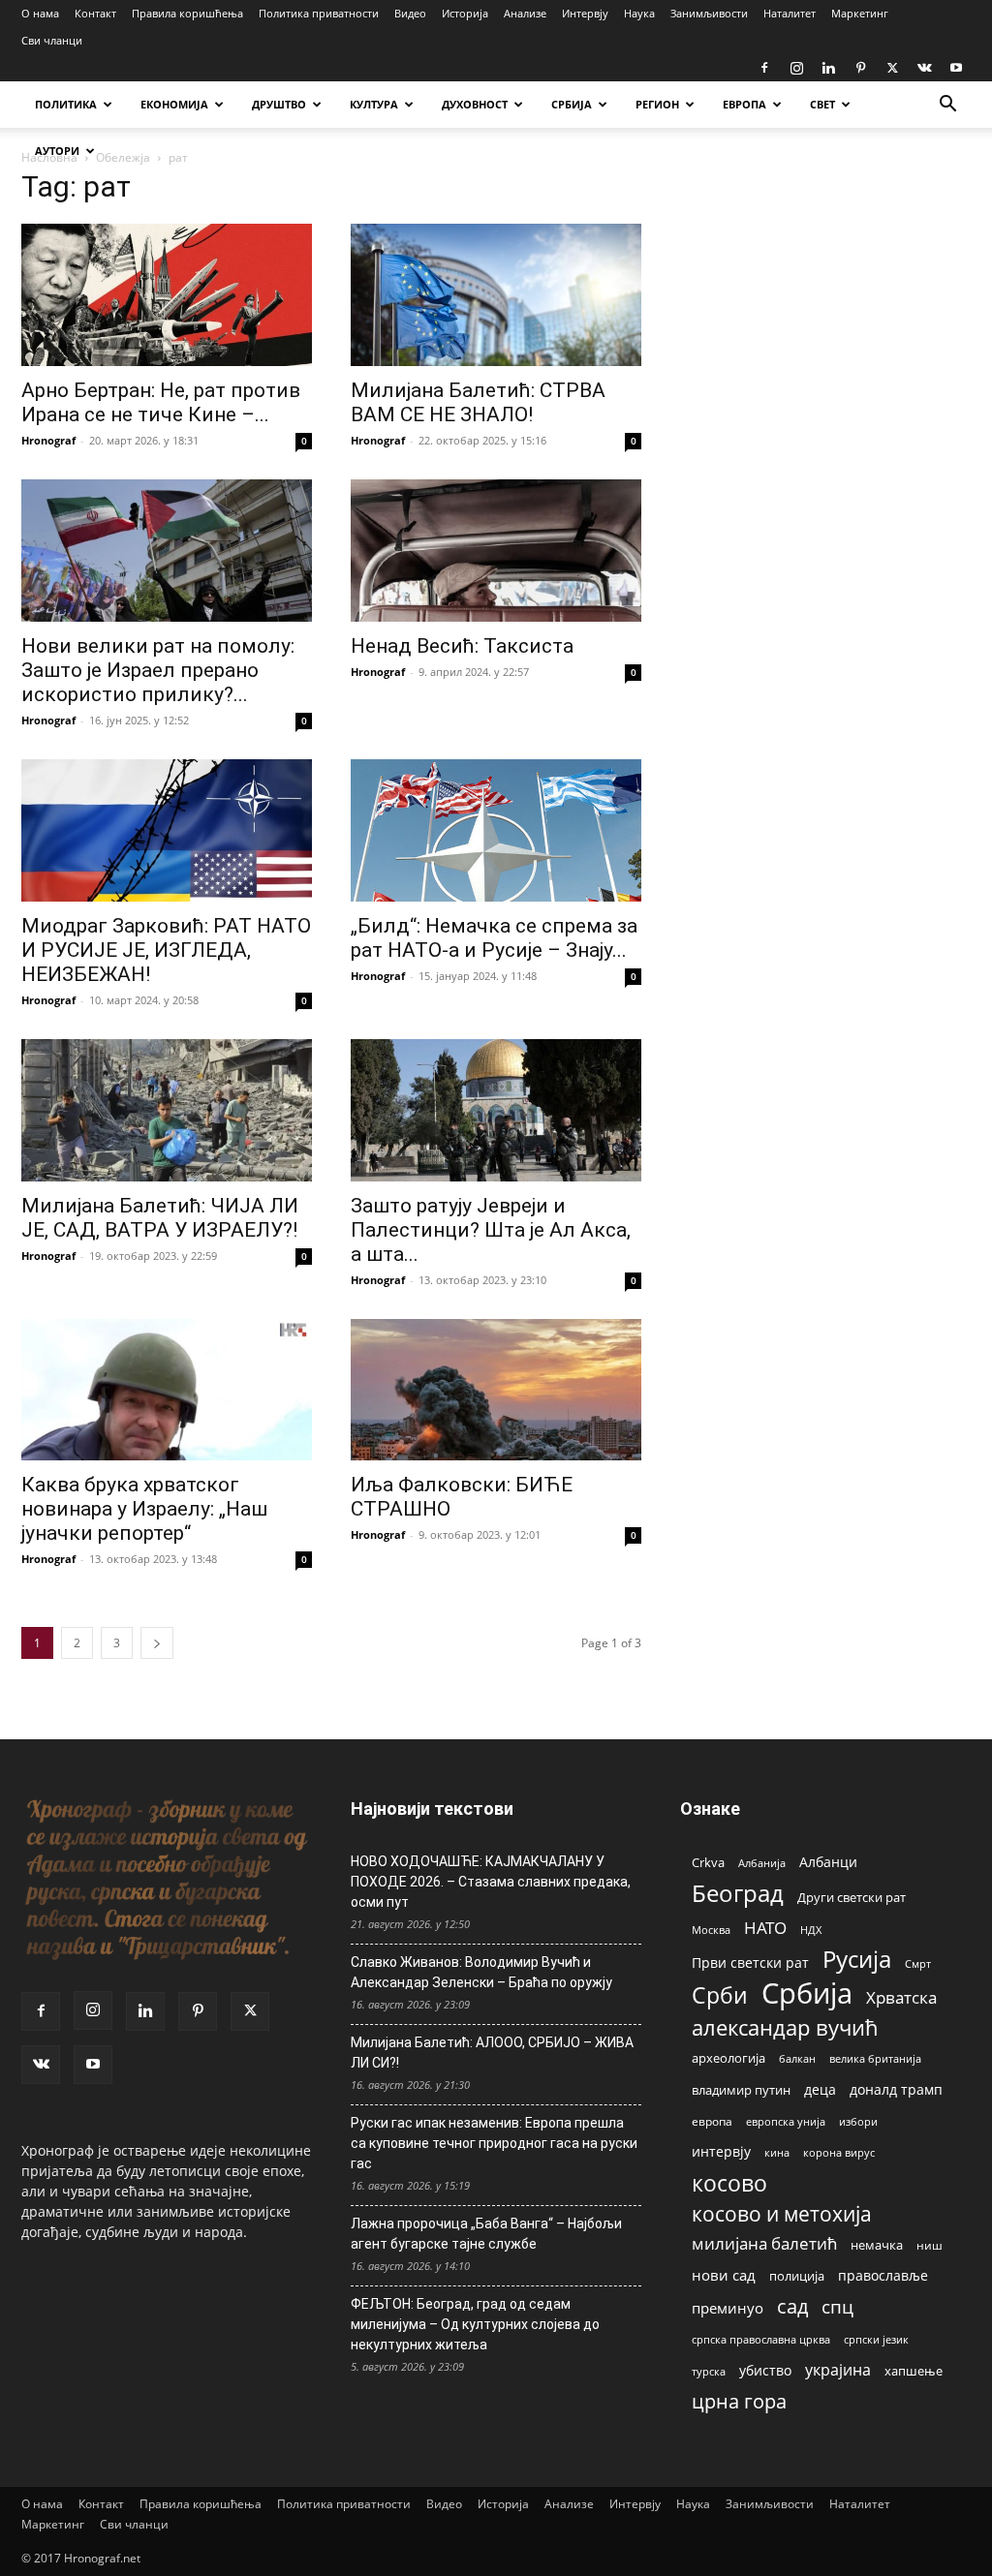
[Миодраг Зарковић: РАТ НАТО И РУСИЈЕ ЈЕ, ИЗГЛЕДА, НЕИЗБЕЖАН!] (167, 830)
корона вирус (839, 2153)
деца (820, 2089)
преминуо (728, 2308)
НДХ (811, 1930)
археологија (728, 2058)
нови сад (724, 2275)
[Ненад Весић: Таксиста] (496, 551)
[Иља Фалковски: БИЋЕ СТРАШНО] (496, 1390)
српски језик (876, 2339)
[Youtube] (956, 68)
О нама (40, 13)
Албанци (828, 1862)
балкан (797, 2059)
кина (777, 2152)
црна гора (739, 2401)
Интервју (585, 13)
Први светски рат (750, 1963)
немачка (877, 2245)
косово (729, 2183)
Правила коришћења (187, 13)
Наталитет (790, 13)
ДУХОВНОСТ (475, 104)
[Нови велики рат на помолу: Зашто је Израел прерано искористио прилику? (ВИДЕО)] (167, 551)
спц (837, 2306)
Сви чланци (52, 40)
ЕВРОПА (744, 104)
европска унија (786, 2121)
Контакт (95, 13)
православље (883, 2275)
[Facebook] (764, 68)
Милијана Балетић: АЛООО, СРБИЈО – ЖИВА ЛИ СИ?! (492, 2053)
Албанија (762, 1863)
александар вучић (785, 2027)
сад (792, 2306)
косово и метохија (782, 2213)
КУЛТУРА (374, 104)
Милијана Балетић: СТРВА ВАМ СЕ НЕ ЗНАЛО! (478, 402)
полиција (797, 2276)
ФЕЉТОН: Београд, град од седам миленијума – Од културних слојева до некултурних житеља (475, 2324)
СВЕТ (822, 104)
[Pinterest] (860, 68)
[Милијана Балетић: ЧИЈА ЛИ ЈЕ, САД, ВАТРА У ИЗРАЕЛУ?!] (167, 1110)
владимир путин (741, 2090)
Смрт (918, 1963)
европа (712, 2121)
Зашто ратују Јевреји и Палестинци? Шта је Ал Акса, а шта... (491, 1230)
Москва (711, 1930)
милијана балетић (764, 2243)
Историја (465, 13)
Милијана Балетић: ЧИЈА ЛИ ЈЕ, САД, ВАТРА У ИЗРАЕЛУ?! (160, 1218)
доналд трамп (896, 2090)
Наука (639, 13)
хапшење (914, 2371)
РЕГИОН (657, 104)
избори (858, 2121)
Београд (738, 1893)
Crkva (708, 1862)
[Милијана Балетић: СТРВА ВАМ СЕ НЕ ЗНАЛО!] (496, 295)
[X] (892, 68)
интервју (721, 2151)
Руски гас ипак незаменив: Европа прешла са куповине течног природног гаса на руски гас (494, 2143)
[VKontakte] (924, 68)
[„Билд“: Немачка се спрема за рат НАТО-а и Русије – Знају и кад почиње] (496, 830)
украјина (838, 2370)
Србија (807, 1993)
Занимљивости (709, 13)
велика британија (875, 2058)
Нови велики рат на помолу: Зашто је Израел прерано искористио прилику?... (158, 670)
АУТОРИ (57, 151)
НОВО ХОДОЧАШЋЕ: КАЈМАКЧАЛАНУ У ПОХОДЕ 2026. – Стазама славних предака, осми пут (491, 1882)
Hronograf (48, 440)
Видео (410, 13)
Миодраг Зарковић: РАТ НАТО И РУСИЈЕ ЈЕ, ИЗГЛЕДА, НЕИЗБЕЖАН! (166, 950)
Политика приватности (319, 13)
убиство (765, 2370)
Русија (857, 1960)
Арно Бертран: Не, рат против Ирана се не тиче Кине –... (161, 402)
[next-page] (157, 1643)
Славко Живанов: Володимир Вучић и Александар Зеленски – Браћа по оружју (481, 1972)
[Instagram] (796, 68)
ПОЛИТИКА (66, 104)
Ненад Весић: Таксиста (462, 646)
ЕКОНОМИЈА (174, 104)
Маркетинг (860, 13)
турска (709, 2371)
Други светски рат (852, 1897)
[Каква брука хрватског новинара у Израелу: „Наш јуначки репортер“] (167, 1390)
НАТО (765, 1928)
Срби (720, 1995)
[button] (947, 106)
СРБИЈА (572, 104)
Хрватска (901, 1997)
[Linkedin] (828, 68)
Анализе (525, 13)
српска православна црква (761, 2340)
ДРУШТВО (279, 104)
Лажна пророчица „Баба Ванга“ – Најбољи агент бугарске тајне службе (486, 2234)
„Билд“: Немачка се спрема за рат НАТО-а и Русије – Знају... (494, 938)
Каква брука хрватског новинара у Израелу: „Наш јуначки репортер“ (144, 1509)
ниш (930, 2245)
